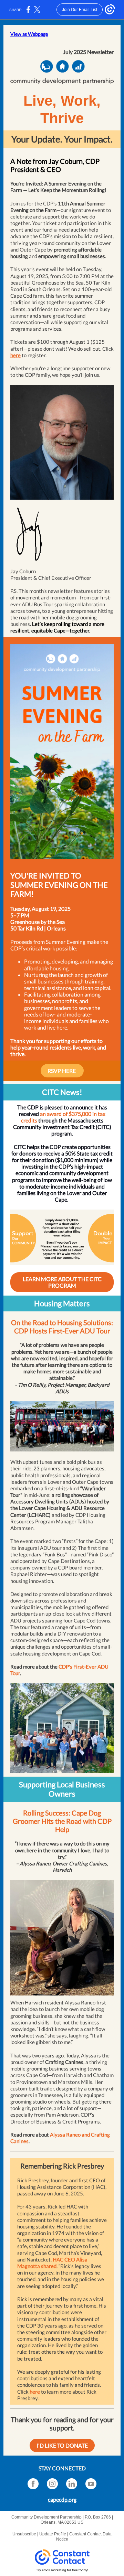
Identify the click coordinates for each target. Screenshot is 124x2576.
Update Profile (53, 2534)
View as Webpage (29, 34)
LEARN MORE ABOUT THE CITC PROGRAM (62, 1282)
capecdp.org (62, 2499)
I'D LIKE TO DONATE (62, 2445)
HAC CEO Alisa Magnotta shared (52, 2263)
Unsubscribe (24, 2534)
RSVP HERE (62, 1071)
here (15, 355)
